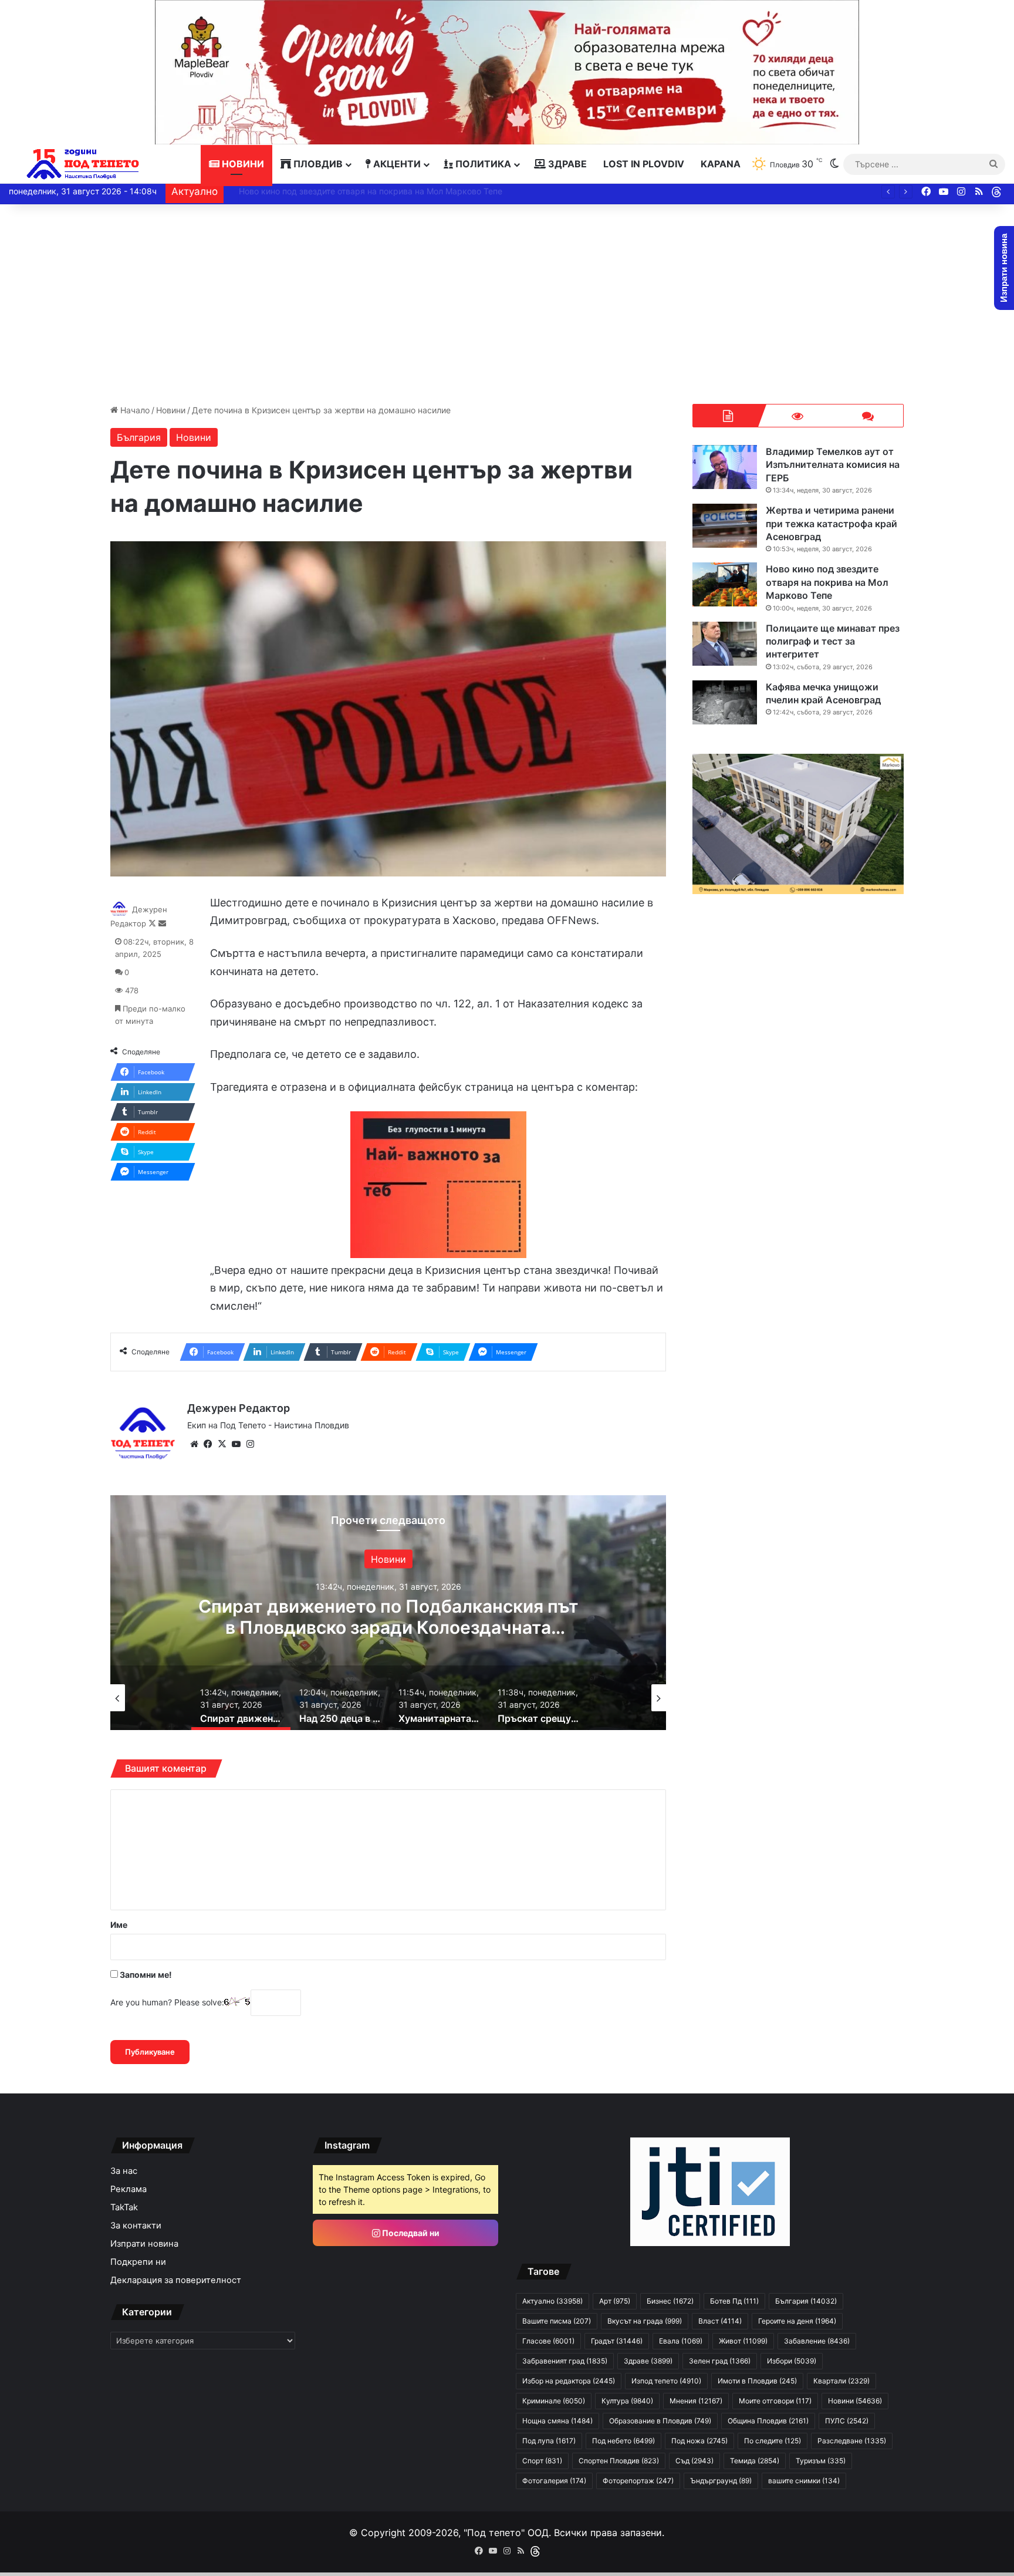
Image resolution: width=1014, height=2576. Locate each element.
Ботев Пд (734, 2301)
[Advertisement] (507, 304)
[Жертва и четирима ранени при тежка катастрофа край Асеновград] (725, 526)
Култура (627, 2401)
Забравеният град (565, 2361)
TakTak (124, 2207)
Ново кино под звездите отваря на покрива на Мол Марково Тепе (361, 191)
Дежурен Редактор (239, 1408)
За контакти (136, 2226)
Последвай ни (410, 2233)
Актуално (552, 2301)
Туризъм (821, 2461)
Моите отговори (775, 2401)
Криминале (554, 2401)
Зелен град (720, 2361)
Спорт (542, 2461)
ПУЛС (847, 2421)
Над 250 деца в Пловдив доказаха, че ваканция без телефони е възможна (388, 1616)
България (139, 437)
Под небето (623, 2441)
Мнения (696, 2401)
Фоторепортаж (638, 2481)
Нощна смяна (557, 2421)
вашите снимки (804, 2481)
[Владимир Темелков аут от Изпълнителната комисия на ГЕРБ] (725, 467)
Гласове (548, 2341)
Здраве (566, 164)
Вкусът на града (645, 2321)
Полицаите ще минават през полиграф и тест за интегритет (833, 641)
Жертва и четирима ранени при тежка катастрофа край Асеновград (832, 523)
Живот (743, 2341)
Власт (720, 2321)
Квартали (841, 2381)
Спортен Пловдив (619, 2461)
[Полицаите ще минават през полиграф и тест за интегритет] (725, 644)
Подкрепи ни (138, 2262)
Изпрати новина (144, 2244)
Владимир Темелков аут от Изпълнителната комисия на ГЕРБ (833, 465)
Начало (134, 410)
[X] (222, 1444)
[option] (388, 1613)
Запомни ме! (145, 1975)
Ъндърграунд (721, 2481)
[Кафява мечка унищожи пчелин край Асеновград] (725, 702)
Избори (792, 2361)
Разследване (852, 2441)
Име (119, 1925)
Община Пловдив (768, 2421)
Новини (242, 164)
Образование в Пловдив (660, 2421)
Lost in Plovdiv (644, 164)
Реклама (129, 2189)
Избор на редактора (569, 2381)
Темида (755, 2461)
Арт (615, 2301)
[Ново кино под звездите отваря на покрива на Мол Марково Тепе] (725, 584)
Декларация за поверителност (176, 2280)
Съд (694, 2461)
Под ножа (699, 2441)
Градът (617, 2341)
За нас (124, 2171)
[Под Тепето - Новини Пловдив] (83, 164)
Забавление (388, 1559)
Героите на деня (797, 2321)
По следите (773, 2441)
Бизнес (670, 2301)
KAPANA (721, 164)
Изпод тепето (666, 2381)
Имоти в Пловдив (757, 2381)
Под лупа (549, 2441)
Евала (681, 2341)
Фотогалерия (554, 2481)
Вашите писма (557, 2321)
